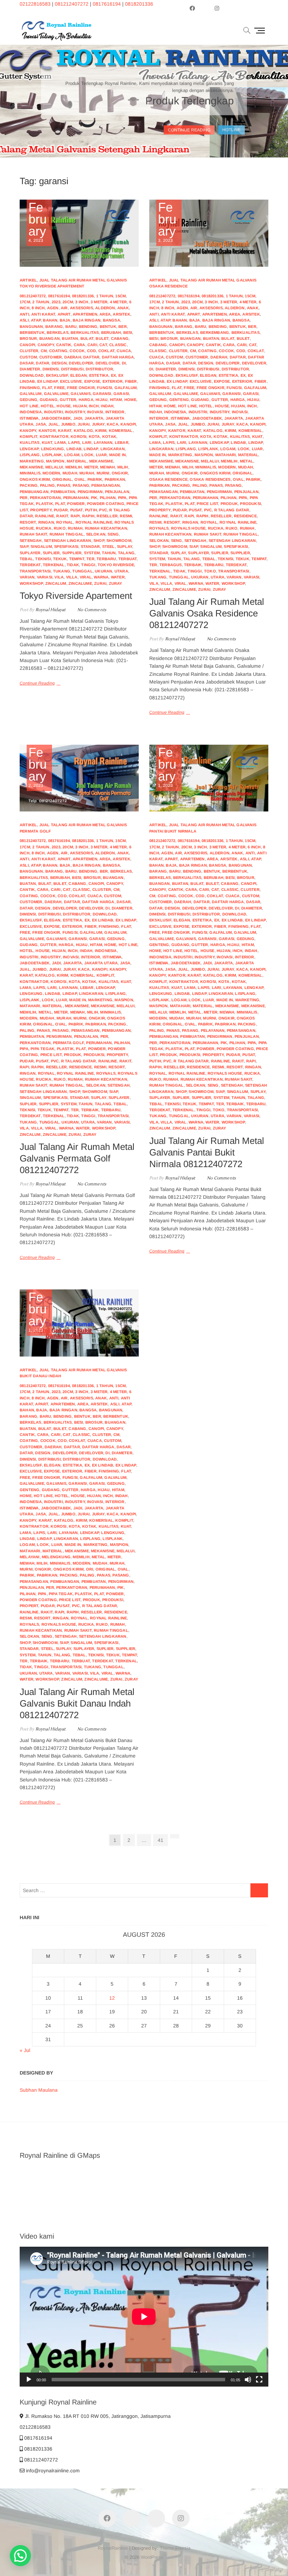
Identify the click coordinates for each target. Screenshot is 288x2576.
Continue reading (189, 128)
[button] (20, 2556)
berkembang (215, 332)
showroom (119, 541)
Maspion (55, 461)
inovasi (95, 412)
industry (75, 412)
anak (123, 308)
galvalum (31, 394)
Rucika (44, 528)
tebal (26, 559)
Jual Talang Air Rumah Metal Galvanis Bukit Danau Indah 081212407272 (77, 1703)
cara (80, 345)
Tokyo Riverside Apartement (76, 596)
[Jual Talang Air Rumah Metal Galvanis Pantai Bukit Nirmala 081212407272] (209, 778)
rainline (45, 516)
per (24, 498)
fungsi (104, 388)
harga (86, 400)
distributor (99, 369)
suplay (125, 546)
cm (44, 351)
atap (36, 320)
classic (118, 345)
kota (94, 436)
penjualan (117, 492)
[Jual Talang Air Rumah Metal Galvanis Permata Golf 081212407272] (79, 778)
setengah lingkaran (68, 541)
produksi (250, 504)
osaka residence (168, 479)
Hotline (231, 128)
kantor (47, 431)
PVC (103, 510)
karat (65, 431)
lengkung (53, 449)
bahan (50, 320)
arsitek (121, 314)
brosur (28, 338)
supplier (72, 553)
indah (107, 406)
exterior (113, 381)
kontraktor (54, 436)
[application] (144, 2317)
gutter (68, 400)
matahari (226, 455)
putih (91, 510)
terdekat (30, 565)
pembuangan (34, 492)
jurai (84, 424)
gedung (28, 400)
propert (29, 1606)
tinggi (88, 565)
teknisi (43, 559)
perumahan (76, 498)
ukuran (103, 571)
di (124, 363)
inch (94, 406)
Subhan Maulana (39, 2090)
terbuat (127, 559)
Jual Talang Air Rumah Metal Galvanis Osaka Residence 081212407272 (207, 613)
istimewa (29, 418)
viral (86, 577)
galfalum (126, 388)
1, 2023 (167, 767)
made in (117, 455)
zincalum (56, 583)
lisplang (30, 455)
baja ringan (87, 320)
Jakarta (94, 418)
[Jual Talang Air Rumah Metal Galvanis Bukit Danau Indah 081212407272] (79, 1323)
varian (27, 577)
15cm (120, 296)
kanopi (128, 424)
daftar (91, 357)
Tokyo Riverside (116, 565)
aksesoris (81, 308)
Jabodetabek (56, 418)
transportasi (35, 571)
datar (42, 363)
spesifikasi (66, 546)
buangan (50, 338)
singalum (41, 546)
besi (128, 332)
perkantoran (45, 498)
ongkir (120, 473)
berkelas (58, 332)
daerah (73, 357)
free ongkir (81, 388)
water (118, 577)
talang (126, 553)
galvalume (56, 394)
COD (92, 351)
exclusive (71, 381)
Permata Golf (68, 1043)
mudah (70, 473)
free (59, 388)
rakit (62, 516)
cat (103, 345)
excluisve (201, 381)
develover (108, 363)
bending (88, 326)
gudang (49, 400)
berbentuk (32, 332)
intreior (115, 412)
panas (64, 485)
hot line (29, 406)
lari (87, 442)
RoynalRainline (113, 2548)
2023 (56, 302)
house (64, 406)
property (41, 510)
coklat (106, 351)
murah (87, 473)
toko (210, 571)
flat (47, 388)
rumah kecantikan (106, 528)
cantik (64, 345)
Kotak (109, 436)
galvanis (81, 394)
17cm (25, 302)
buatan (70, 338)
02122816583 (35, 4)
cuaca (124, 351)
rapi (75, 516)
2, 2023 (38, 767)
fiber (131, 381)
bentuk (108, 326)
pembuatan (63, 492)
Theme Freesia (175, 2548)
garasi (121, 394)
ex (113, 375)
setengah (31, 541)
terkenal (54, 565)
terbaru (106, 559)
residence (245, 516)
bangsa (112, 320)
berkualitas (85, 332)
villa (72, 577)
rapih (88, 516)
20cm (68, 302)
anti (24, 314)
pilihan (108, 498)
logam (72, 455)
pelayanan (213, 1030)
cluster (29, 351)
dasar (27, 363)
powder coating (106, 504)
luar (102, 455)
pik (94, 498)
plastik (44, 504)
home (130, 400)
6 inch (254, 847)
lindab (74, 449)
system (92, 553)
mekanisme (101, 461)
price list (207, 504)
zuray (116, 583)
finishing (30, 388)
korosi (78, 436)
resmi (126, 516)
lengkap (29, 449)
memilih (74, 467)
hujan (80, 406)
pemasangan (106, 485)
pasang (81, 485)
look (87, 455)
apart (64, 314)
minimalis (30, 473)
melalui (54, 467)
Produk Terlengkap (190, 101)
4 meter (118, 302)
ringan (46, 522)
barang (54, 326)
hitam (116, 400)
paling (47, 485)
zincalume (80, 583)
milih (123, 467)
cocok (77, 351)
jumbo (68, 424)
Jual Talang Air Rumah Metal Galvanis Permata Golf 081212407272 (77, 1158)
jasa (41, 424)
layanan (103, 442)
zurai (100, 583)
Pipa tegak (42, 1049)
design (59, 363)
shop (99, 541)
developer (81, 363)
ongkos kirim (35, 479)
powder (76, 504)
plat (60, 504)
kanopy (28, 431)
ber (123, 326)
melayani (30, 1557)
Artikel (28, 280)
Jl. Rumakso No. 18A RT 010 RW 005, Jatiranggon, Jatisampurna (97, 2416)
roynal (65, 522)
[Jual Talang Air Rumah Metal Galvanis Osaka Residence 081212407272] (209, 233)
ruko (60, 528)
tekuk (60, 559)
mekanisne (31, 467)
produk (229, 504)
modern (51, 473)
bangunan (31, 326)
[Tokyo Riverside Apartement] (79, 233)
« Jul (25, 2050)
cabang (120, 338)
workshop (31, 583)
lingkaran (113, 449)
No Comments (92, 610)
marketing (32, 461)
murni (103, 473)
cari (92, 345)
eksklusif (57, 375)
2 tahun (41, 302)
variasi (45, 577)
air (64, 308)
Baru (71, 326)
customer (51, 357)
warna (101, 577)
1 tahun (105, 296)
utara (121, 571)
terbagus (171, 565)
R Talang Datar (232, 510)
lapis (74, 442)
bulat (87, 338)
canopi (27, 345)
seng (113, 534)
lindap (91, 449)
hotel (48, 406)
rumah (75, 528)
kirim (101, 431)
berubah (111, 332)
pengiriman (90, 492)
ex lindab (103, 920)
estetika (99, 375)
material (77, 461)
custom (28, 357)
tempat (77, 559)
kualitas (30, 442)
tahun (109, 553)
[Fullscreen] (259, 2380)
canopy (46, 345)
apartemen (85, 314)
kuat (47, 442)
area (105, 314)
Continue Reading (37, 683)
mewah (107, 467)
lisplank (52, 455)
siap (24, 546)
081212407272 (72, 4)
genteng (179, 400)
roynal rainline (94, 522)
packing (29, 485)
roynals (159, 528)
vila (59, 577)
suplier (51, 553)
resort (28, 522)
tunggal (82, 571)
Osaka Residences (210, 479)
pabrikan (115, 479)
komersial (121, 431)
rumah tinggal (67, 534)
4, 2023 (38, 222)
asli (24, 320)
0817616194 (107, 4)
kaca (113, 424)
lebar (122, 442)
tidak (73, 565)
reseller (107, 516)
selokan (96, 534)
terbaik (193, 565)
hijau (102, 400)
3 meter (99, 302)
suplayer (30, 553)
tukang (62, 571)
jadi (78, 418)
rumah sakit (33, 534)
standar (90, 546)
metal (247, 461)
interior (159, 418)
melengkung (56, 1557)
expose (92, 381)
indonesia (31, 412)
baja (65, 320)
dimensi (51, 369)
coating (58, 351)
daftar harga (118, 357)
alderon (105, 308)
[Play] (29, 2380)
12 (112, 1998)
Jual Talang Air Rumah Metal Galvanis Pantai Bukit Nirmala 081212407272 (207, 1152)
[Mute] (248, 2380)
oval (80, 479)
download (32, 375)
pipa (122, 498)
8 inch (38, 308)
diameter (30, 369)
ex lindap (48, 381)
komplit (28, 436)
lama (60, 442)
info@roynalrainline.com (52, 2471)
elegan (78, 375)
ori (90, 1569)
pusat (77, 510)
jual (54, 424)
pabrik (95, 479)
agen (53, 308)
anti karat (43, 314)
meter (91, 467)
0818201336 (139, 4)
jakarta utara (101, 963)
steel (109, 546)
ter (90, 559)
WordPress (152, 2557)
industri (53, 412)
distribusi (72, 369)
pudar (61, 510)
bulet (102, 338)
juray (98, 424)
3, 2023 (167, 222)
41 (162, 1840)
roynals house (188, 528)
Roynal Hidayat (50, 610)
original (62, 479)
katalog (83, 431)
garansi (102, 394)
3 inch (82, 302)
